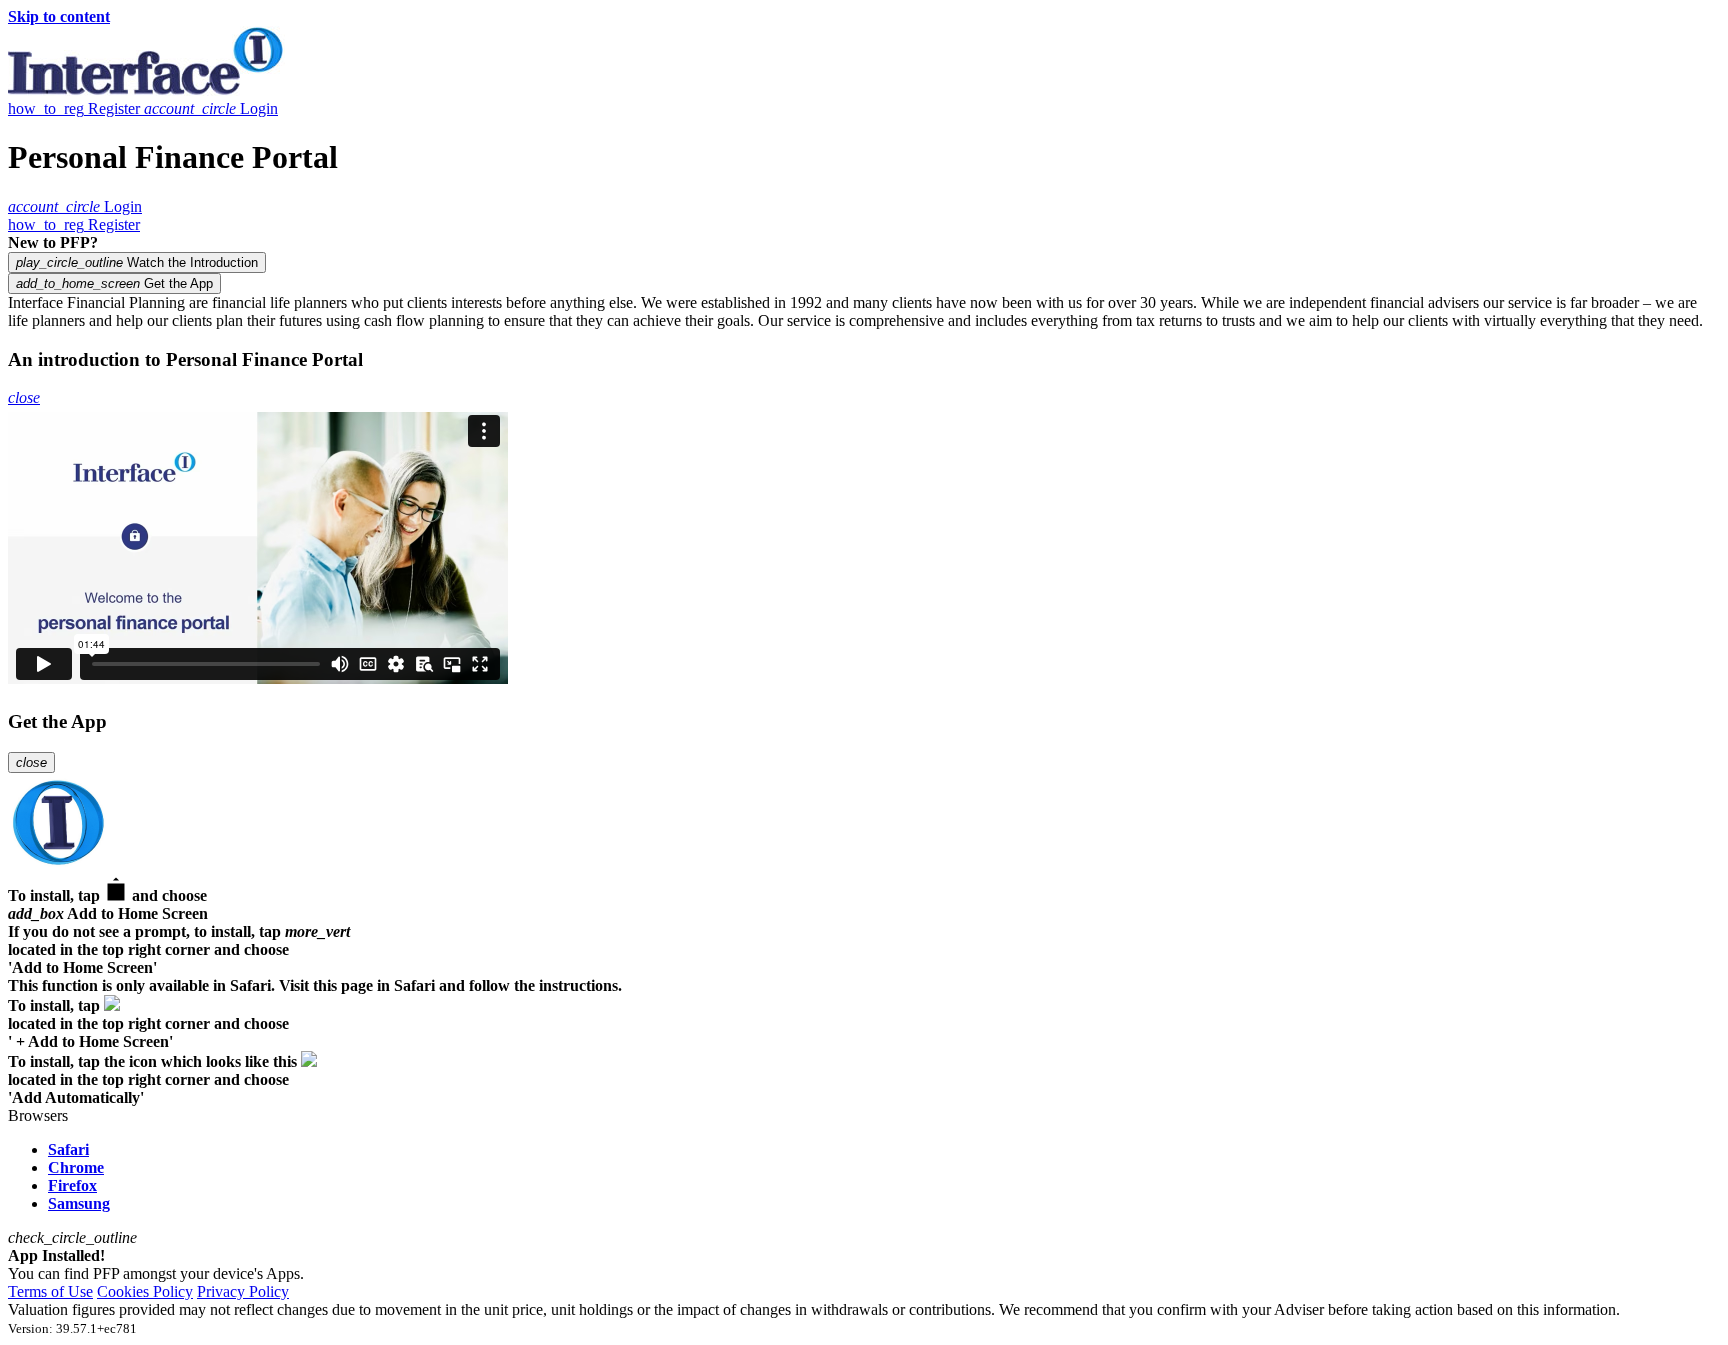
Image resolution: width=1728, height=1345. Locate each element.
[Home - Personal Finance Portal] (146, 90)
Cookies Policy (145, 1291)
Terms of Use (50, 1291)
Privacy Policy (243, 1291)
